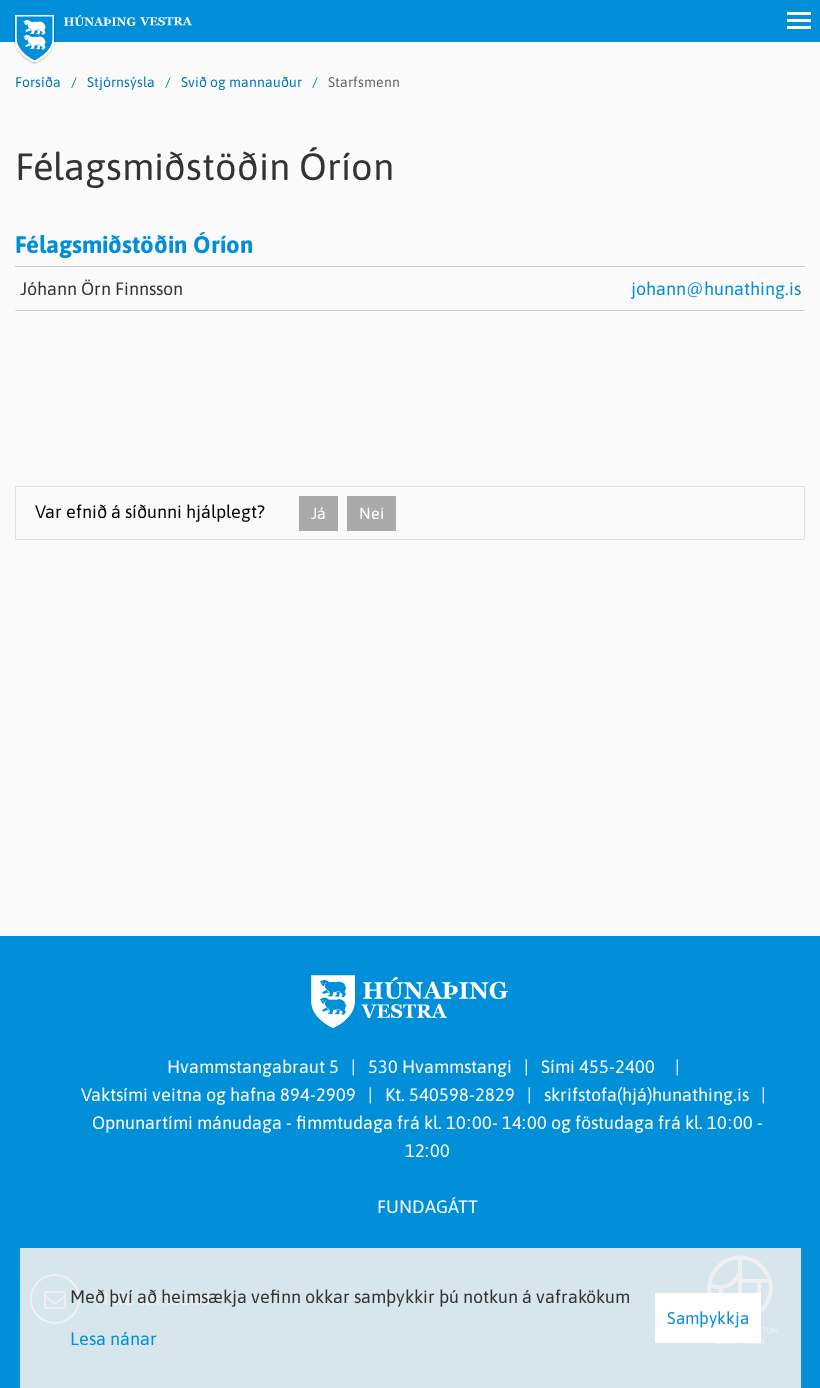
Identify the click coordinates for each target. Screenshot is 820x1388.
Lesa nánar (113, 1338)
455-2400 (621, 1066)
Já (318, 513)
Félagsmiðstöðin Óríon (134, 244)
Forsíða (38, 82)
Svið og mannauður (241, 82)
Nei (371, 513)
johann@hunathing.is (716, 288)
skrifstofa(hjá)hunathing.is (646, 1094)
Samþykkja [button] (708, 1318)
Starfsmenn (364, 82)
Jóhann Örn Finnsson (101, 288)
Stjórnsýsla (121, 82)
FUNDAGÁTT (427, 1206)
